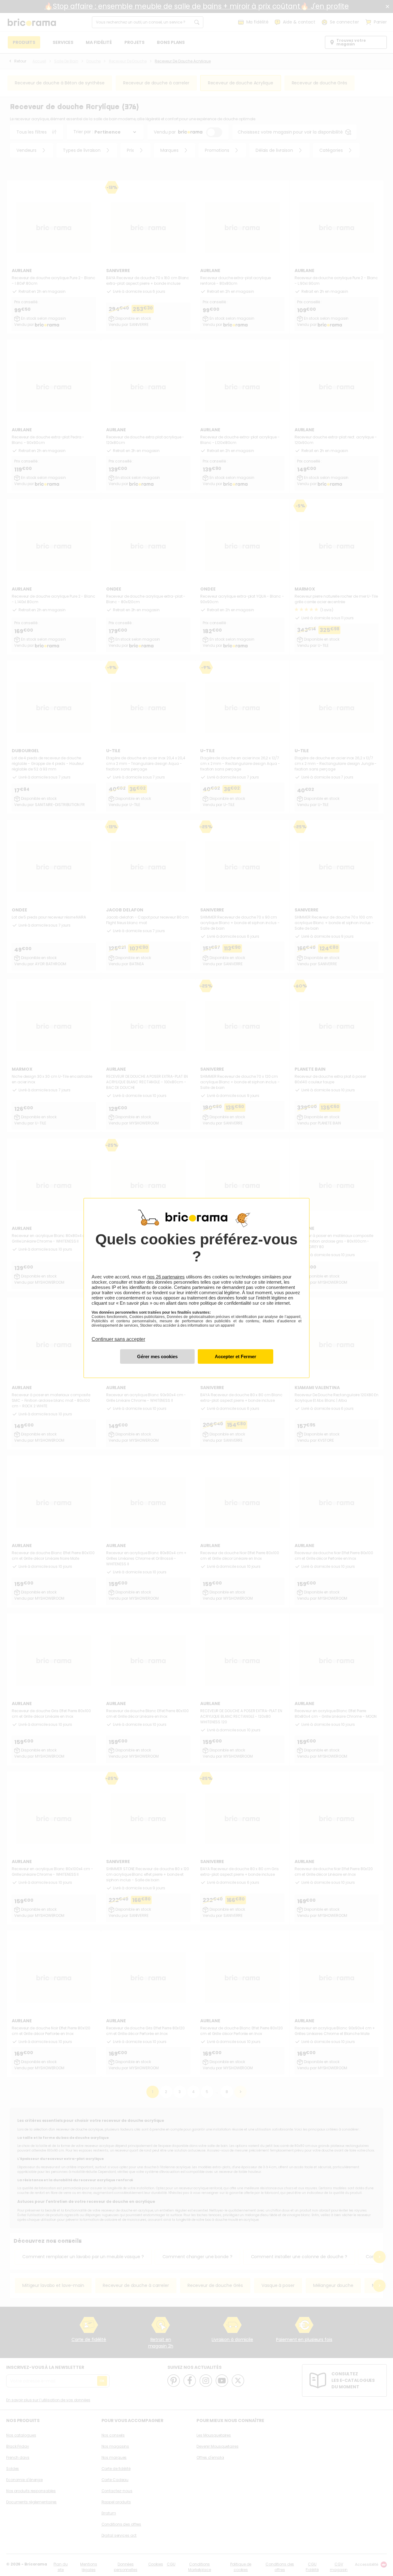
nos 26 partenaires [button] (166, 1277)
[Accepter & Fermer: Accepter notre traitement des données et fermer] (235, 1356)
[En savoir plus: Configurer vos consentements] (157, 1356)
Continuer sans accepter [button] (118, 1336)
